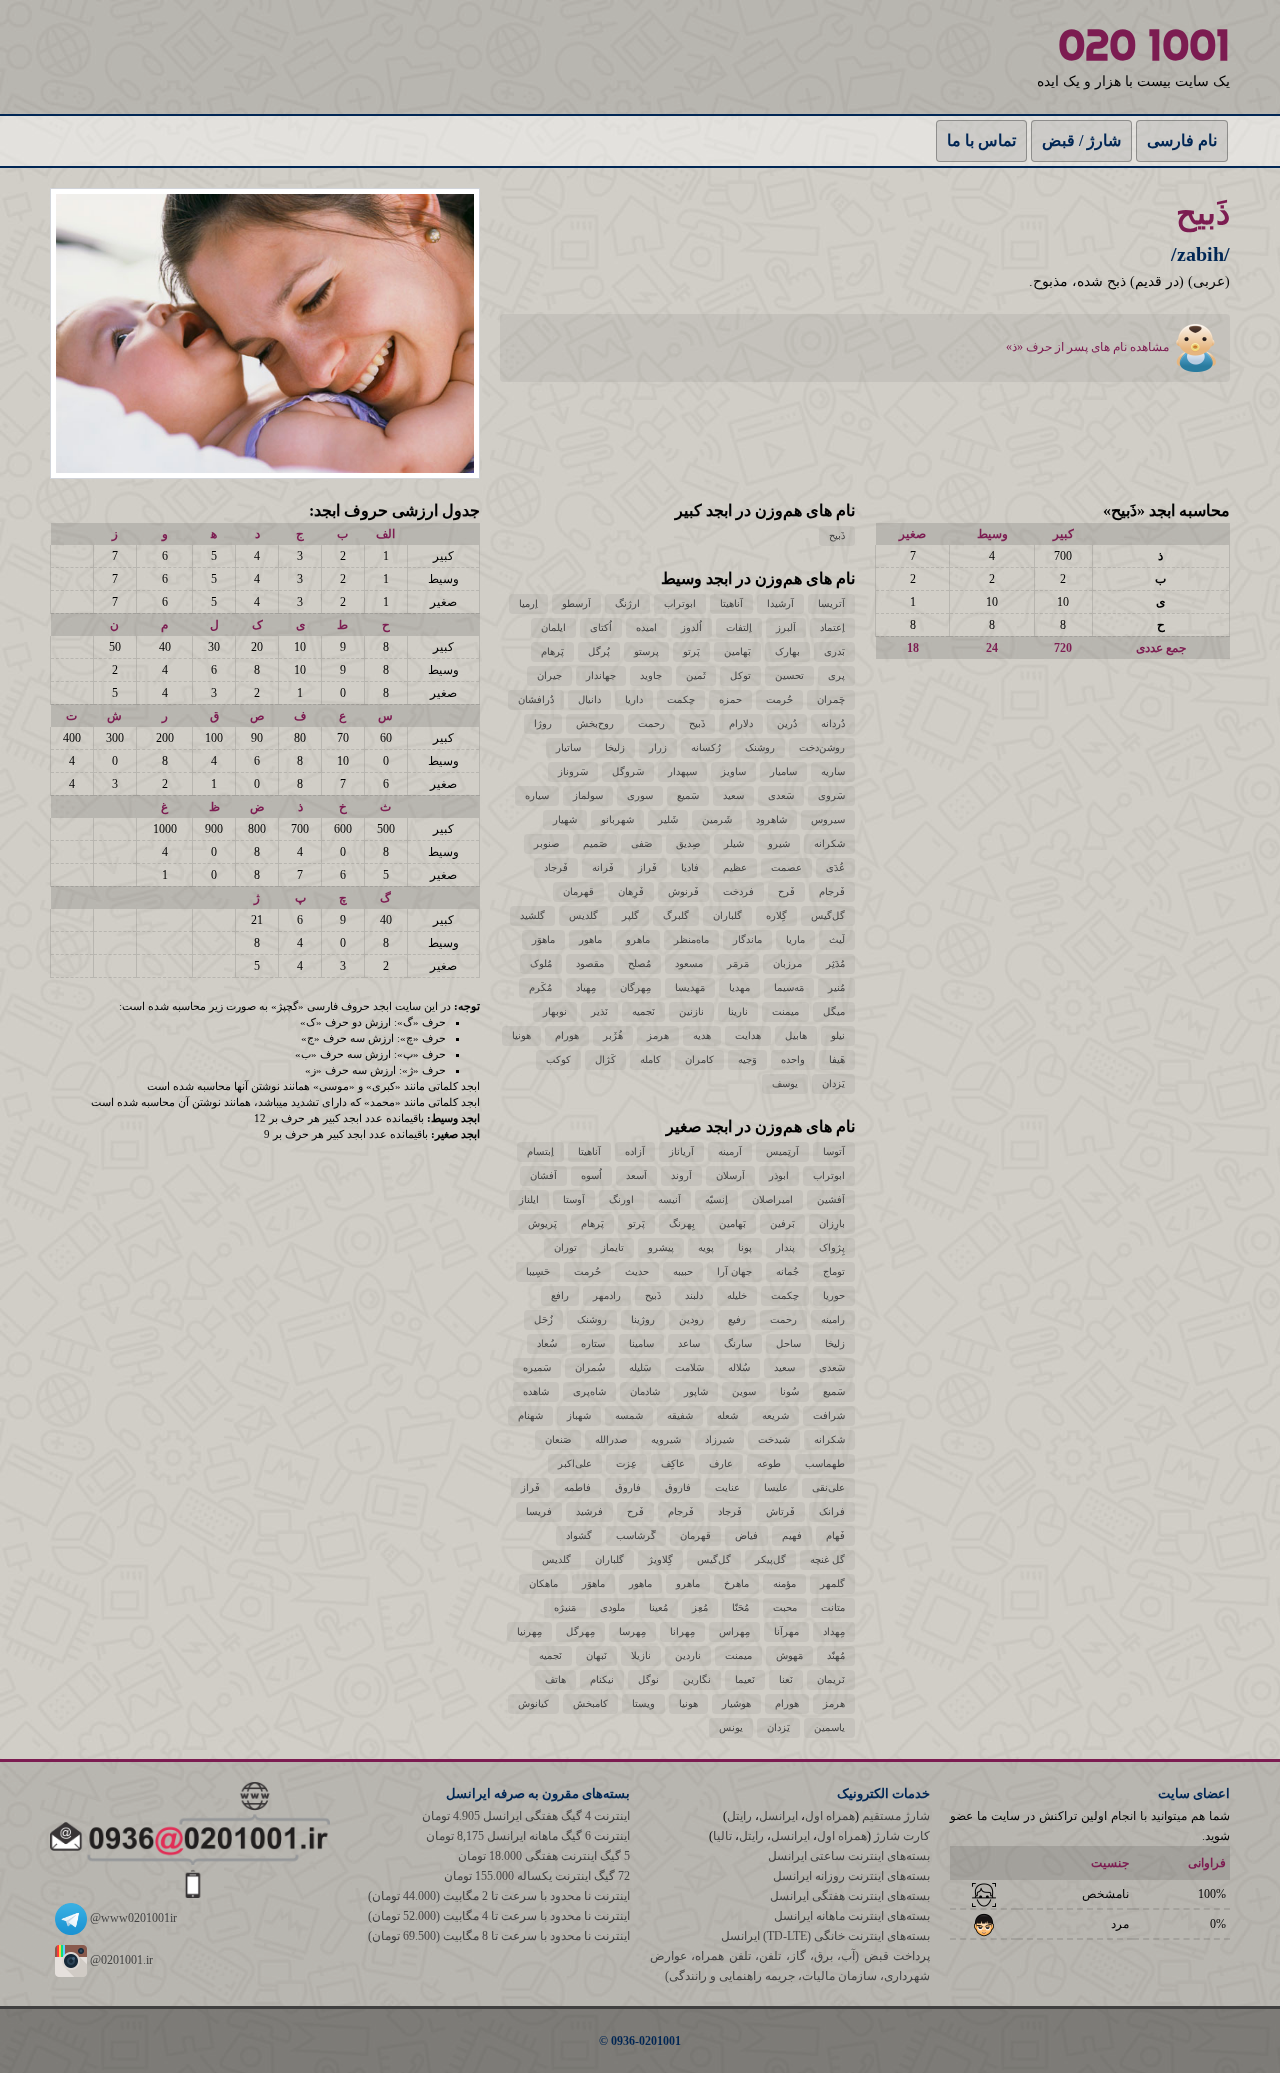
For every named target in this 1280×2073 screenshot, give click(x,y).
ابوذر (779, 1175)
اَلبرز (786, 627)
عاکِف (673, 1463)
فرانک (832, 1511)
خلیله (737, 1295)
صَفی (641, 843)
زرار (658, 747)
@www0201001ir (132, 1918)
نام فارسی (1182, 140)
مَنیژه (565, 1607)
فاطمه (577, 1487)
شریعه (775, 1415)
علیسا (776, 1487)
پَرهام (552, 651)
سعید (733, 795)
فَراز (647, 867)
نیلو (838, 1035)
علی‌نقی (828, 1487)
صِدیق (688, 843)
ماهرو (638, 939)
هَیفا (837, 1059)
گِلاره (776, 915)
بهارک (787, 651)
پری (836, 675)
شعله (727, 1415)
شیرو (779, 843)
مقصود (590, 963)
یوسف (785, 1083)
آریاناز (681, 1151)
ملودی (612, 1607)
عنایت (727, 1487)
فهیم (792, 1535)
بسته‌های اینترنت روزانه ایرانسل (851, 1876)
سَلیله (640, 1367)
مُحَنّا (740, 1607)
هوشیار (736, 1703)
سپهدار (682, 771)
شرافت (829, 1415)
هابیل (796, 1035)
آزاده (635, 1151)
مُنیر (836, 987)
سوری (640, 795)
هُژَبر (613, 1035)
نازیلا (641, 1655)
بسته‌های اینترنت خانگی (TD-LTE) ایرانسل (825, 1936)
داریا (634, 699)
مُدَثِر (835, 963)
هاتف (555, 1679)
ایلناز (529, 1199)
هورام (567, 1035)
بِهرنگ (682, 1223)
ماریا (795, 939)
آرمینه (730, 1151)
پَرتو (691, 651)
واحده (793, 1059)
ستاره (593, 1343)
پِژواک (832, 1247)
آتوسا (834, 1151)
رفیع (737, 1319)
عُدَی (835, 867)
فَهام (835, 1535)
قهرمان (578, 891)
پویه (706, 1247)
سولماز (588, 795)
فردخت (738, 891)
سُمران (590, 1367)
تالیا (722, 1836)
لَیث (837, 939)
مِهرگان (635, 987)
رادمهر (607, 1295)
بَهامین (737, 651)
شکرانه (829, 843)
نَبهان (596, 1655)
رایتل (739, 1816)
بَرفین (782, 1223)
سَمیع (688, 795)
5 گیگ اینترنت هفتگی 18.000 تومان (544, 1856)
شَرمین (717, 819)
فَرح (786, 891)
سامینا (641, 1343)
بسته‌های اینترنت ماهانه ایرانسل (852, 1916)
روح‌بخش (595, 723)
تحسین (789, 675)
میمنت (785, 1011)
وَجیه (747, 1059)
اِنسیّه (716, 1199)
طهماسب (825, 1463)
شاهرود (771, 819)
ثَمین (696, 675)
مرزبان (787, 963)
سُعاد (547, 1343)
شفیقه (680, 1415)
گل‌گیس (828, 915)
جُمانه (787, 1271)
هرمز (658, 1035)
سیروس (828, 819)
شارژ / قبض (1081, 140)
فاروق (678, 1487)
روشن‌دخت (822, 747)
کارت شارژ (902, 1836)
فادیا (690, 867)
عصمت (786, 867)
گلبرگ (676, 915)
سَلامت (689, 1367)
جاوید (651, 675)
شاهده (536, 1391)
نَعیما (745, 1679)
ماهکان (543, 1583)
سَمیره (537, 1367)
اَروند (681, 1175)
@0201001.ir (120, 1960)
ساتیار (568, 747)
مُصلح (639, 963)
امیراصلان (772, 1199)
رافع (560, 1295)
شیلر (734, 843)
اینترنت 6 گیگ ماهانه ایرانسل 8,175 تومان (528, 1836)
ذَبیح (837, 535)
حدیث (637, 1271)
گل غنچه (827, 1559)
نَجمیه (643, 1011)
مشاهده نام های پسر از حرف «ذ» (1089, 347)
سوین (744, 1391)
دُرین (787, 723)
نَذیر (599, 1011)
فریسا (539, 1511)
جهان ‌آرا (734, 1271)
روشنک (760, 747)
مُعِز (700, 1607)
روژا (543, 723)
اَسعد (636, 1175)
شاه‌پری (589, 1391)
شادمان (645, 1391)
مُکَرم (540, 987)
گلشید (532, 915)
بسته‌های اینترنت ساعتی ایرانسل (849, 1856)
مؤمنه (784, 1583)
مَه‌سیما (789, 987)
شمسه (629, 1415)
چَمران (831, 699)
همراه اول (830, 1816)
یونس (731, 1727)
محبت (785, 1607)
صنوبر (546, 843)
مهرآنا (786, 1631)
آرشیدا (780, 603)
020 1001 (1144, 45)
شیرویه (666, 1439)
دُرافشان (536, 699)
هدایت (748, 1035)
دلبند (694, 1295)
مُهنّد (836, 1655)
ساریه (833, 771)
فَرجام (832, 891)
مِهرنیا (529, 1631)
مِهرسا (632, 1631)
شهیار (565, 819)
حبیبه (683, 1271)
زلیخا (615, 747)
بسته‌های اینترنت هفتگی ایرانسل (850, 1896)
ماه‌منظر (691, 939)
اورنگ (621, 1199)
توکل (740, 675)
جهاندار (601, 675)
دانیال (589, 699)
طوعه (769, 1463)
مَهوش (789, 1655)
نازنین (691, 1011)
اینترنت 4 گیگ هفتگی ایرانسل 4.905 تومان (526, 1816)
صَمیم (595, 843)
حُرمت (779, 699)
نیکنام (602, 1679)
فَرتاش (780, 1511)
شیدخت (774, 1439)
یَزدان (833, 1083)
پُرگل (599, 651)
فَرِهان (631, 891)
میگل (834, 1011)
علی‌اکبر (575, 1463)
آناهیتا (731, 603)
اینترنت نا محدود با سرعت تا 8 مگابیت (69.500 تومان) (499, 1936)
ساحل (788, 1343)
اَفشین (831, 1199)
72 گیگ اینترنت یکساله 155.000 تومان (537, 1876)
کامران (699, 1059)
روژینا (643, 1319)
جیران (549, 675)
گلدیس (583, 915)
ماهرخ (736, 1583)
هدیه (702, 1035)
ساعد (689, 1343)
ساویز (733, 771)
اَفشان (543, 1175)
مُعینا (658, 1607)
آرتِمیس (782, 1151)
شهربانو (617, 819)
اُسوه (591, 1175)
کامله (650, 1059)
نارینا (738, 1011)
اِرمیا (528, 603)
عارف (721, 1463)
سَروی (831, 795)
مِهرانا (682, 1631)
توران (565, 1247)
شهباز (579, 1415)
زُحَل (543, 1319)
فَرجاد (556, 867)
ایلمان (553, 627)
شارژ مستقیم (896, 1816)
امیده (646, 627)
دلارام (741, 723)
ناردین (688, 1655)
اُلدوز (691, 627)
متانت (833, 1607)
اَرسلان (730, 1175)
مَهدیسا (690, 987)
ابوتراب (680, 603)
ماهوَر (543, 939)
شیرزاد (719, 1439)
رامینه (833, 1319)
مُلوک (541, 963)
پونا (745, 1247)
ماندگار (747, 939)
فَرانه (603, 867)
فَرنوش (683, 891)
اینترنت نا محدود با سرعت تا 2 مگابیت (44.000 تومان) (499, 1896)
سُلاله (739, 1367)
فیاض (746, 1535)
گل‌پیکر (770, 1559)
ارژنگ (627, 603)
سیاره (537, 795)
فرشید (589, 1511)
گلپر (630, 915)
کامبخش (590, 1703)
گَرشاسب (636, 1535)
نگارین (697, 1679)
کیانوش (533, 1703)
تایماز (612, 1247)
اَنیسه (669, 1199)
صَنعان (558, 1439)
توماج (834, 1271)
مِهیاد (586, 987)
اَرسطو (576, 603)
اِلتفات (739, 627)
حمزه (730, 699)
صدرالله (611, 1439)
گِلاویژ (660, 1559)
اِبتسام (540, 1151)
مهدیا (739, 987)
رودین (691, 1319)
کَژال (605, 1059)
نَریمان (831, 1679)
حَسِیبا (538, 1271)
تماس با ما (981, 140)
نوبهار (555, 1011)
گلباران (727, 915)
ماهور (590, 939)
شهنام (530, 1415)
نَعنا (786, 1679)
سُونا (789, 1391)
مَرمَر (738, 963)
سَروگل (628, 771)
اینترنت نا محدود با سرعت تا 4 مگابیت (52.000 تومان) (499, 1916)
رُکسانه (706, 747)
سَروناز (573, 771)
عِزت (626, 1463)
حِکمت (681, 699)
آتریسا (831, 603)
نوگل (648, 1679)
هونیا (521, 1035)
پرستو (646, 651)
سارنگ (738, 1343)
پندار (785, 1247)
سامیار (783, 771)
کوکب (558, 1059)
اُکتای (601, 627)
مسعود (689, 963)
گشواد (579, 1535)
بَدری (834, 651)
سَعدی (781, 795)
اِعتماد (832, 627)
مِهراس (734, 1631)
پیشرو (661, 1247)
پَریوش (542, 1223)
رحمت (651, 723)
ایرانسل (778, 1816)
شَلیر (668, 819)
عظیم (735, 867)
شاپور (696, 1391)
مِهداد (834, 1631)
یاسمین (829, 1727)
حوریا (834, 1295)
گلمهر (832, 1583)
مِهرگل (580, 1631)
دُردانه (833, 723)
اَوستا (574, 1199)
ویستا (643, 1703)
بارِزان (832, 1223)
